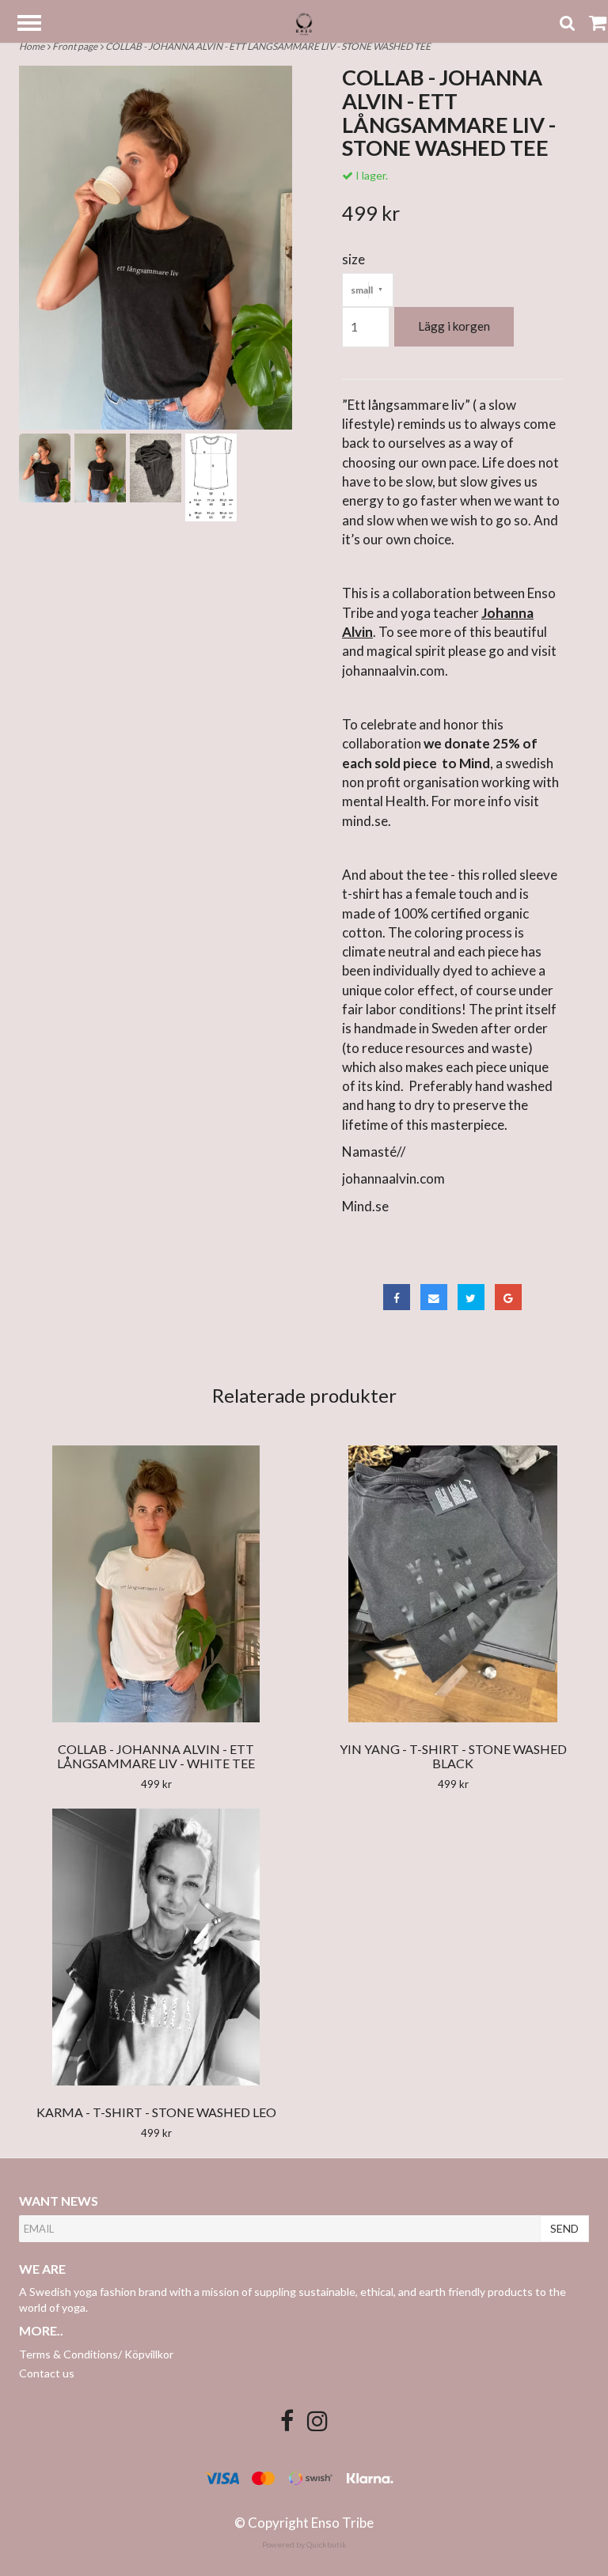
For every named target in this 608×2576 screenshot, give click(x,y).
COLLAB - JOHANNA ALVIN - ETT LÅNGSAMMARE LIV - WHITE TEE (156, 1756)
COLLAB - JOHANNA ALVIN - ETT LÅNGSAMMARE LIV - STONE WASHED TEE (269, 46)
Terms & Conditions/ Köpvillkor (96, 2354)
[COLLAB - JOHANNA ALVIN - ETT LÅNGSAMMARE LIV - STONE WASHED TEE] (156, 248)
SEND (564, 2228)
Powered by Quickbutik (304, 2544)
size (353, 259)
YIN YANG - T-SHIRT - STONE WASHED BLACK (453, 1756)
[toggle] (37, 25)
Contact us (47, 2373)
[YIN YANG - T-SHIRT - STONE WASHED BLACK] (453, 1584)
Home (33, 46)
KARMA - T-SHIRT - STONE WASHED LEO (156, 2112)
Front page (76, 46)
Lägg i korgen (454, 326)
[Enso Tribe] (304, 23)
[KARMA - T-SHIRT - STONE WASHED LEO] (156, 1947)
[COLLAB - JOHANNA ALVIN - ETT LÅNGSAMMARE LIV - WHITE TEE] (156, 1584)
